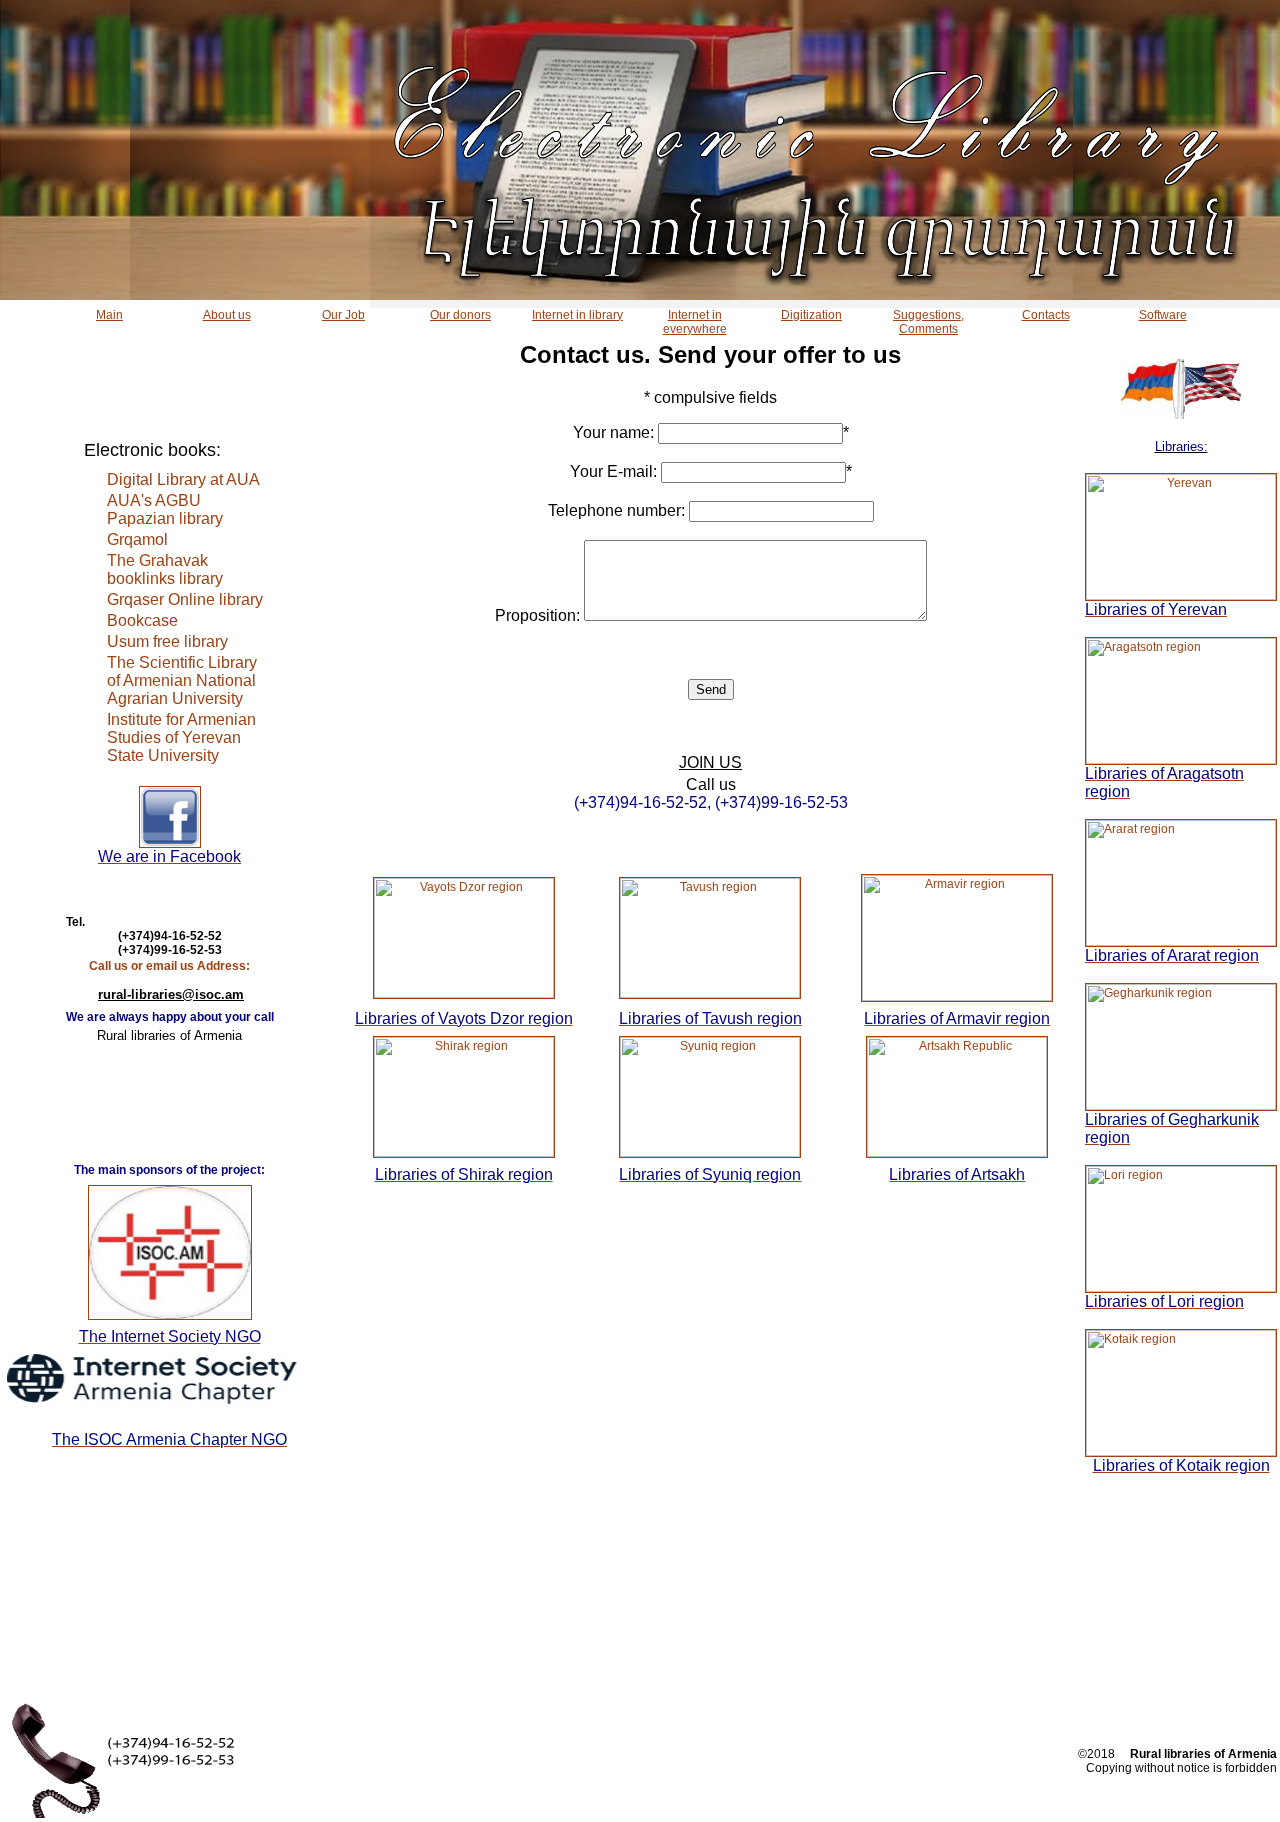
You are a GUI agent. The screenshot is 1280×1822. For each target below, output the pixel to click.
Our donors (460, 315)
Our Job (343, 315)
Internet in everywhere (695, 322)
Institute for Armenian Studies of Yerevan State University (181, 737)
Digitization (811, 315)
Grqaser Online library (185, 599)
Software (1163, 315)
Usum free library (167, 641)
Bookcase (142, 620)
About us (227, 315)
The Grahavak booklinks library (165, 569)
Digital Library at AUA (183, 479)
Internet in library (577, 315)
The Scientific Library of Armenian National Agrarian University (182, 680)
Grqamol (137, 539)
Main (109, 315)
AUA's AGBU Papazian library (165, 509)
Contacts (1046, 315)
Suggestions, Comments (928, 322)
